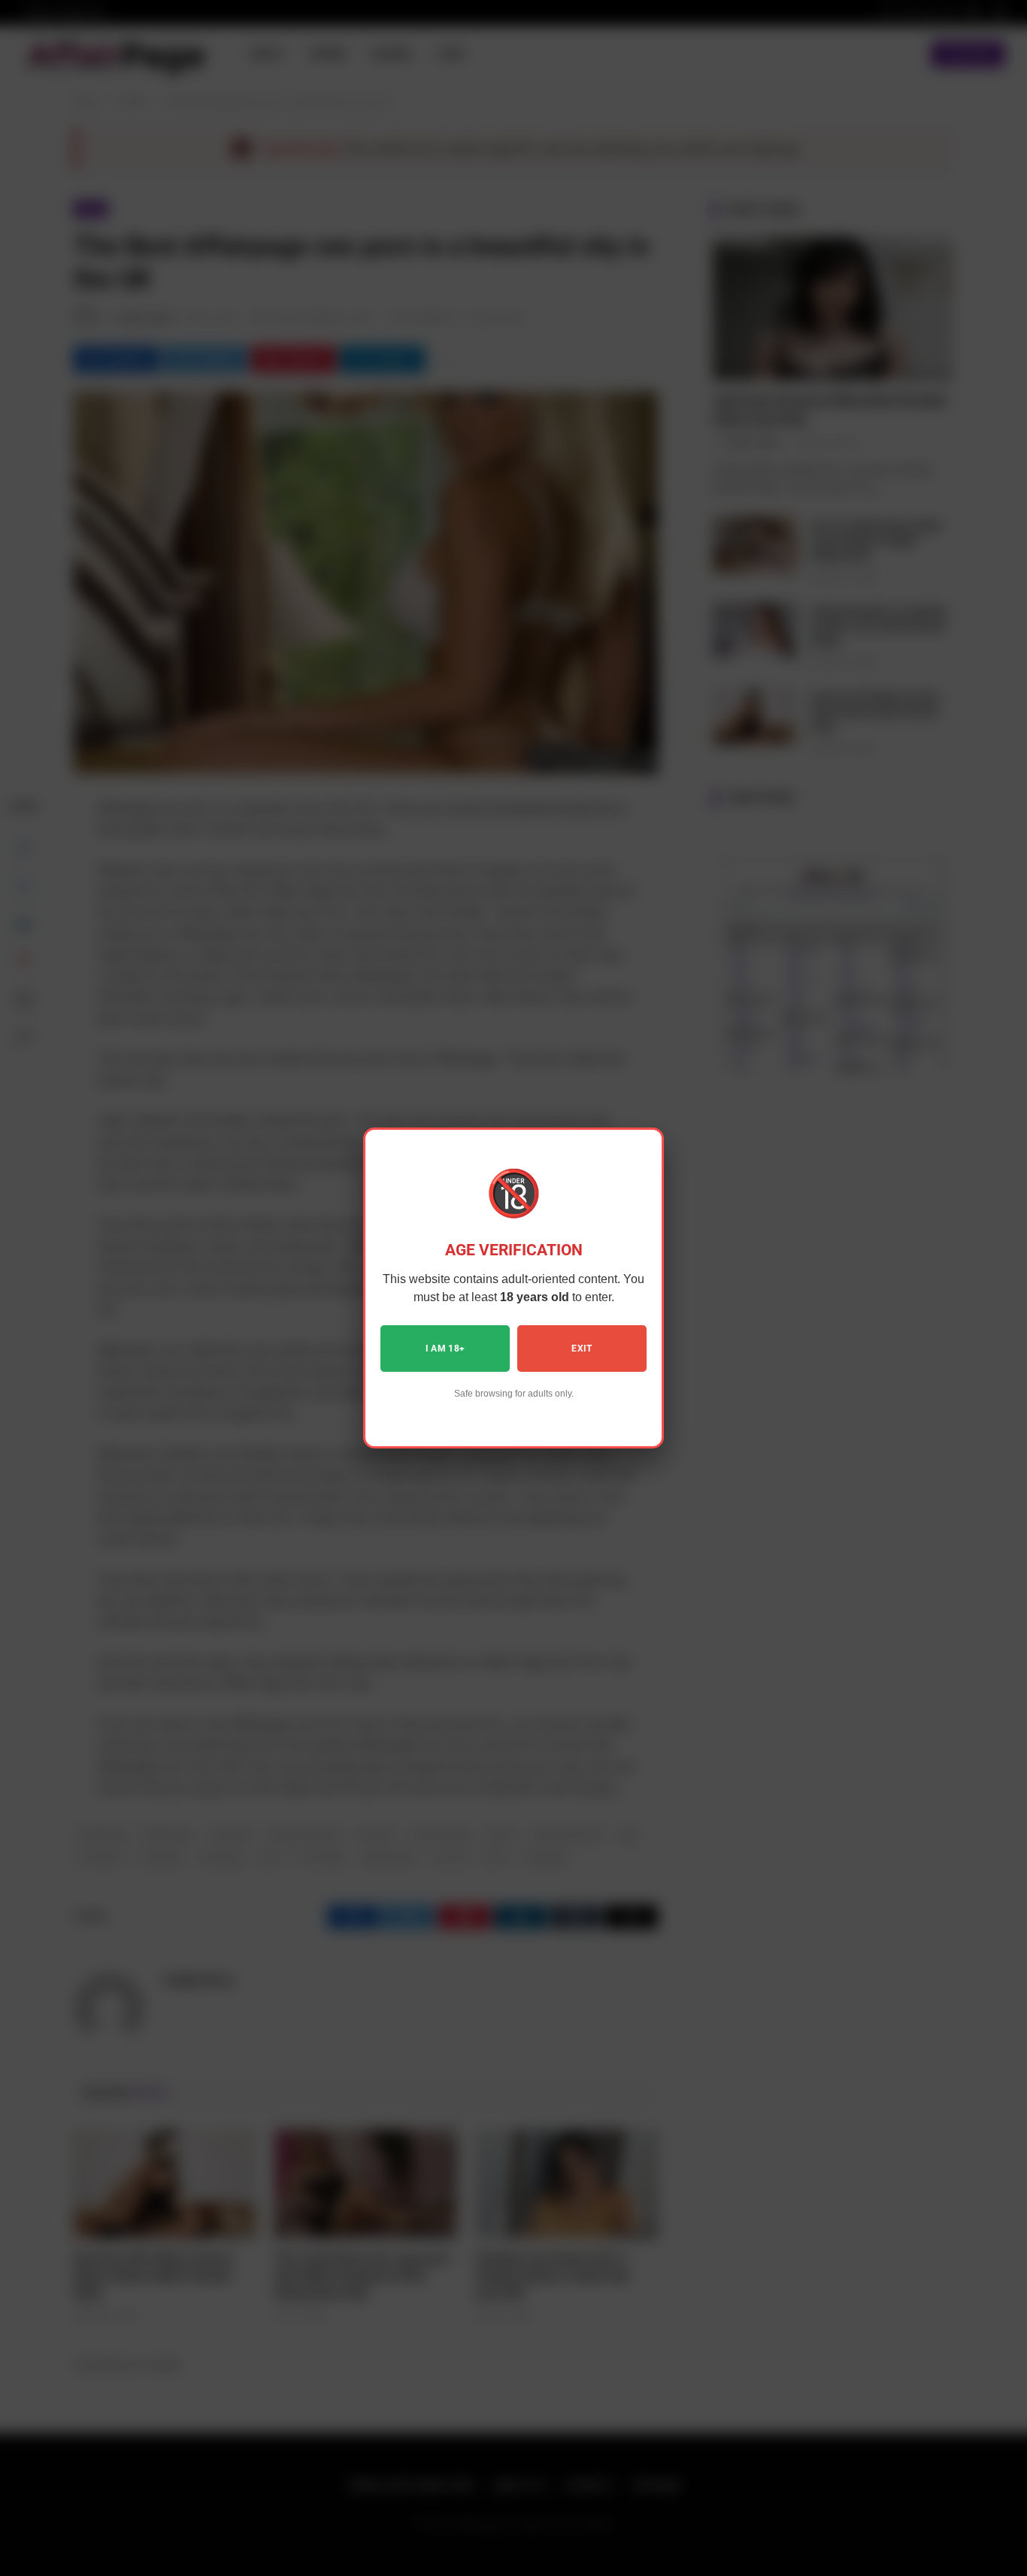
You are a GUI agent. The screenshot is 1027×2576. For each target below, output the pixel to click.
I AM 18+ (445, 1349)
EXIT (582, 1349)
